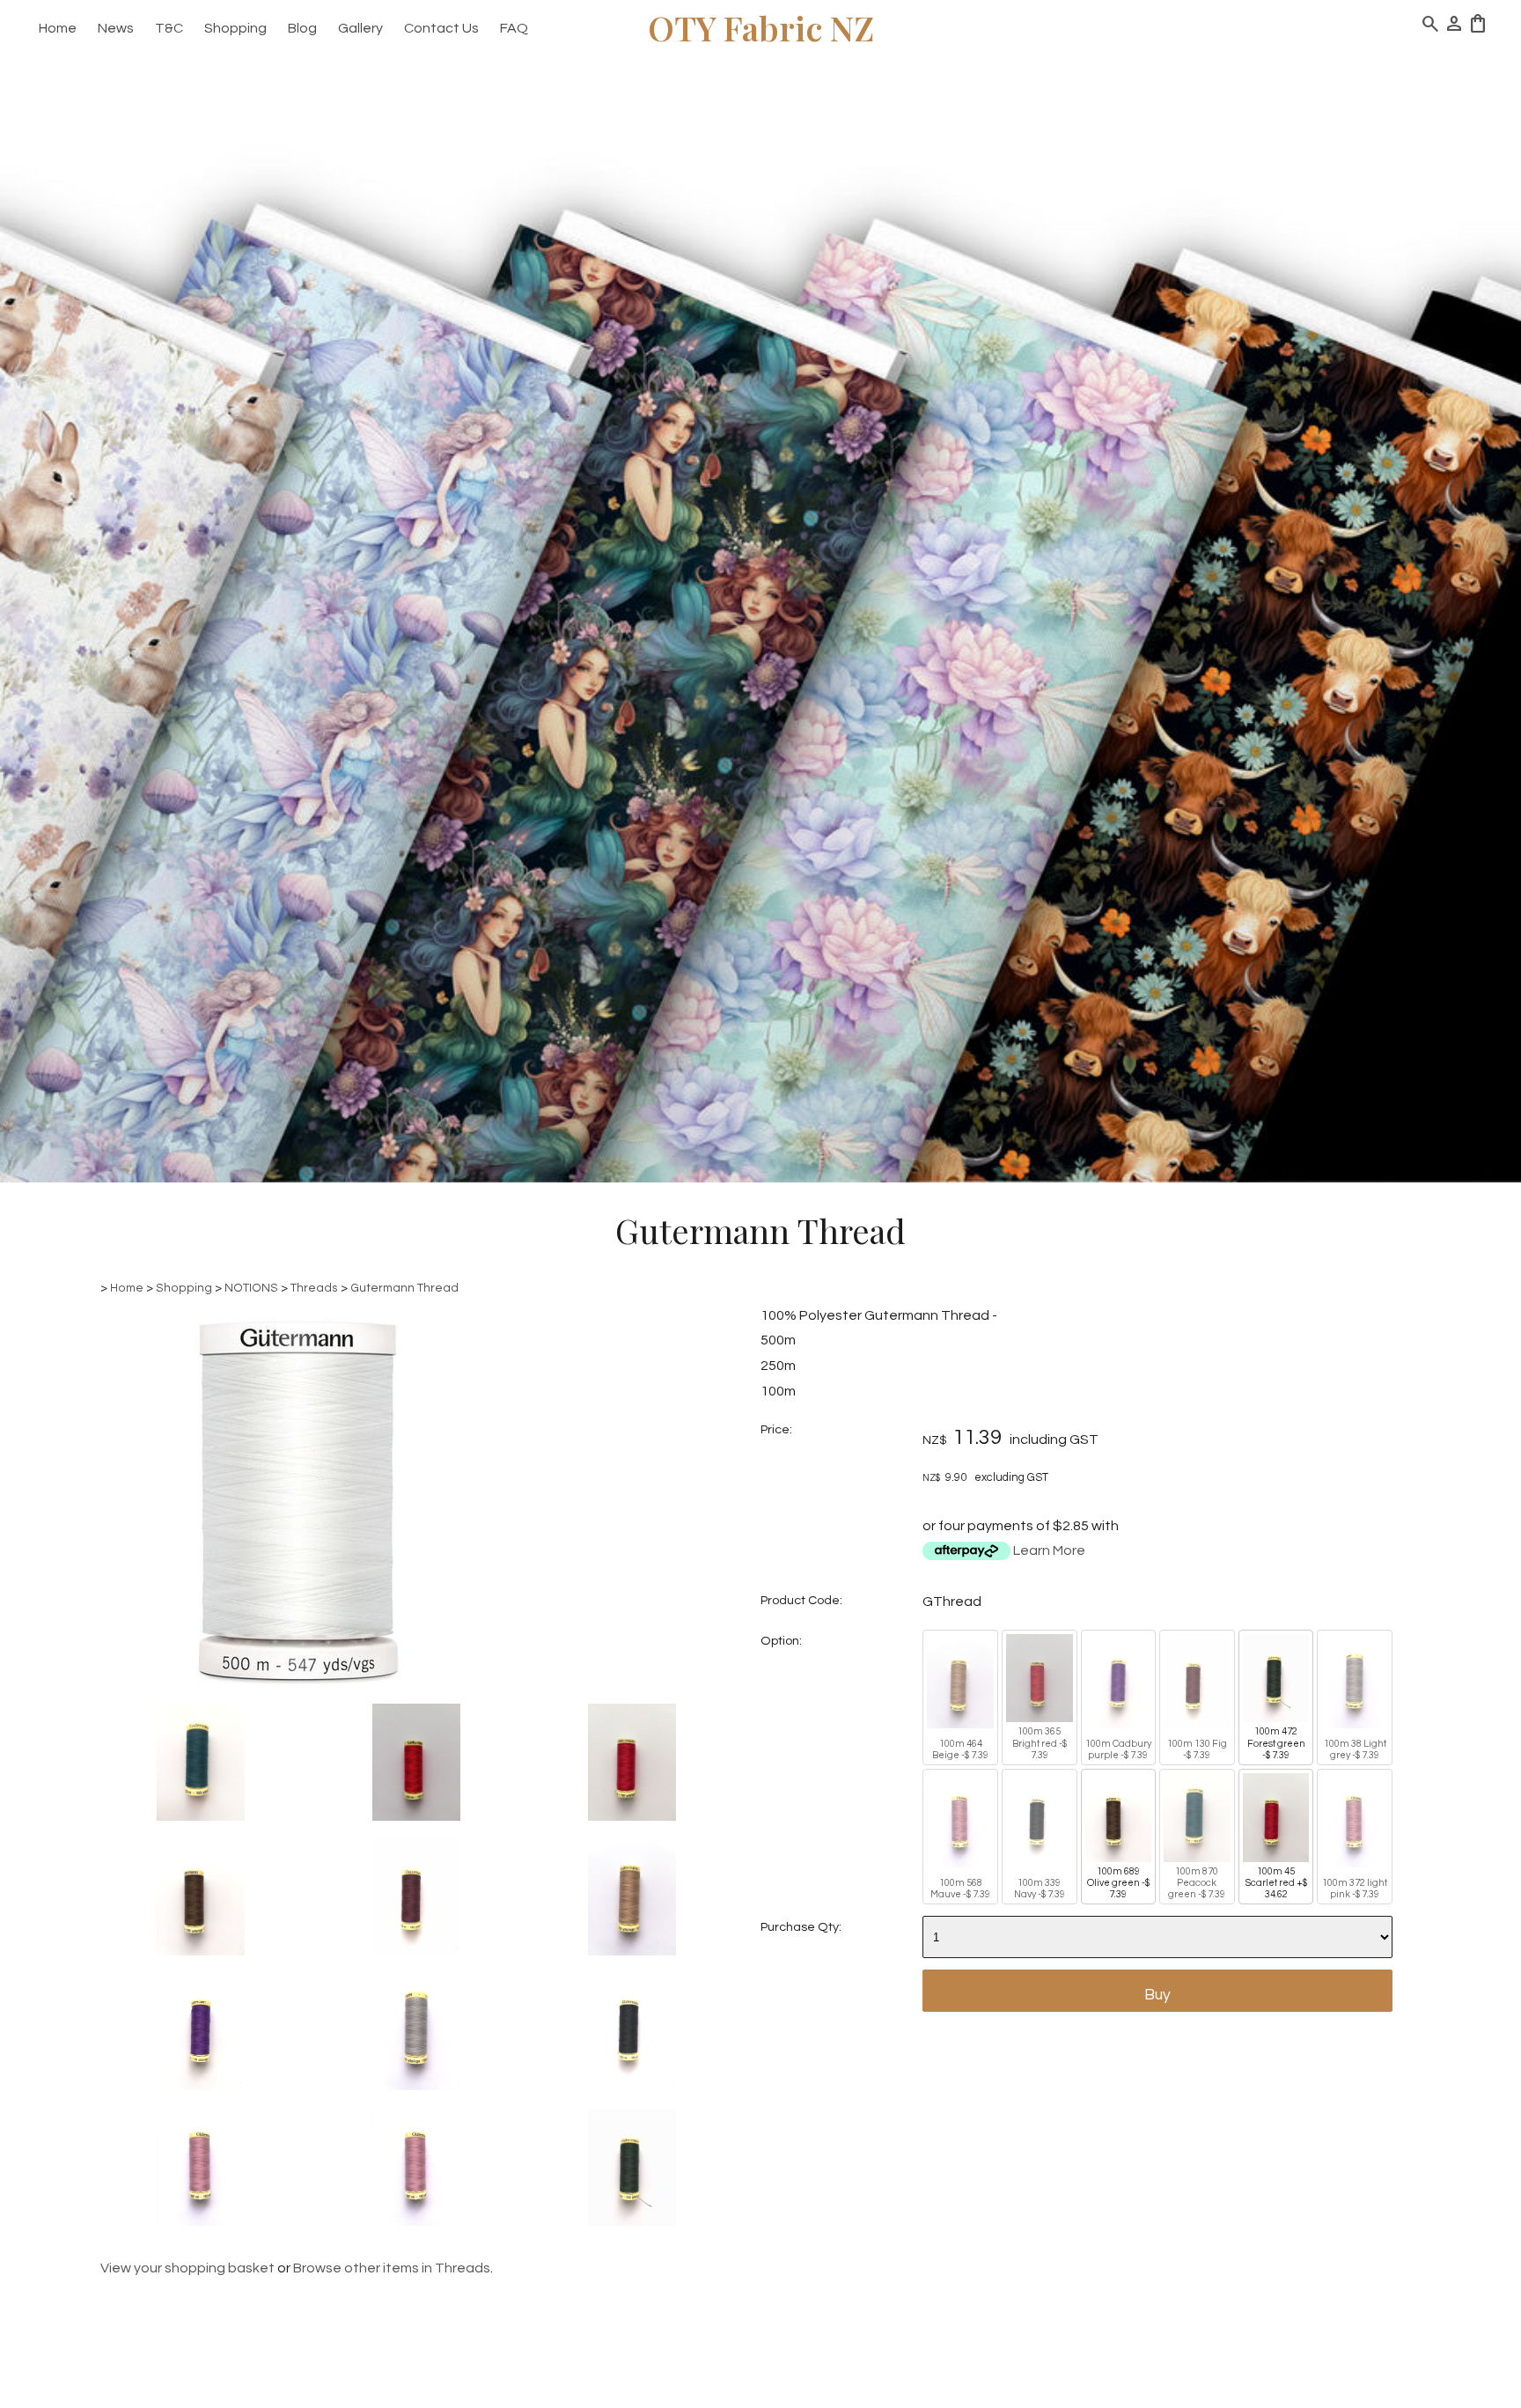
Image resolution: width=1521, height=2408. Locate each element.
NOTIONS (251, 1288)
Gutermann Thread (404, 1288)
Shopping (235, 28)
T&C (169, 28)
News (116, 28)
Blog (302, 28)
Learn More (1049, 1550)
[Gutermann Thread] (298, 1693)
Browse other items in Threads (392, 2268)
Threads (314, 1288)
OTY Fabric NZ (761, 28)
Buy (1157, 1995)
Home (58, 28)
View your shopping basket (187, 2268)
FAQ (514, 28)
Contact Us (441, 28)
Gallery (360, 28)
